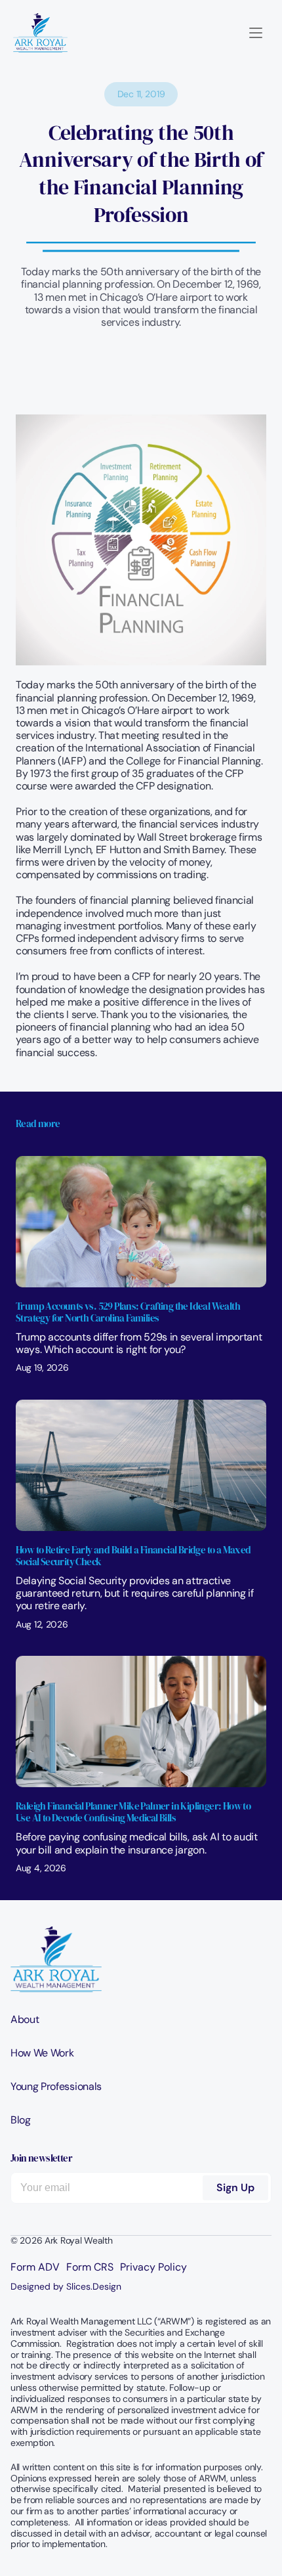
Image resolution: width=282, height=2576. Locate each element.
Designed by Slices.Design (66, 2286)
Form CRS (90, 2267)
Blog (21, 2120)
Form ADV (35, 2267)
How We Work (42, 2053)
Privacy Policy (153, 2267)
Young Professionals (56, 2086)
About (25, 2019)
